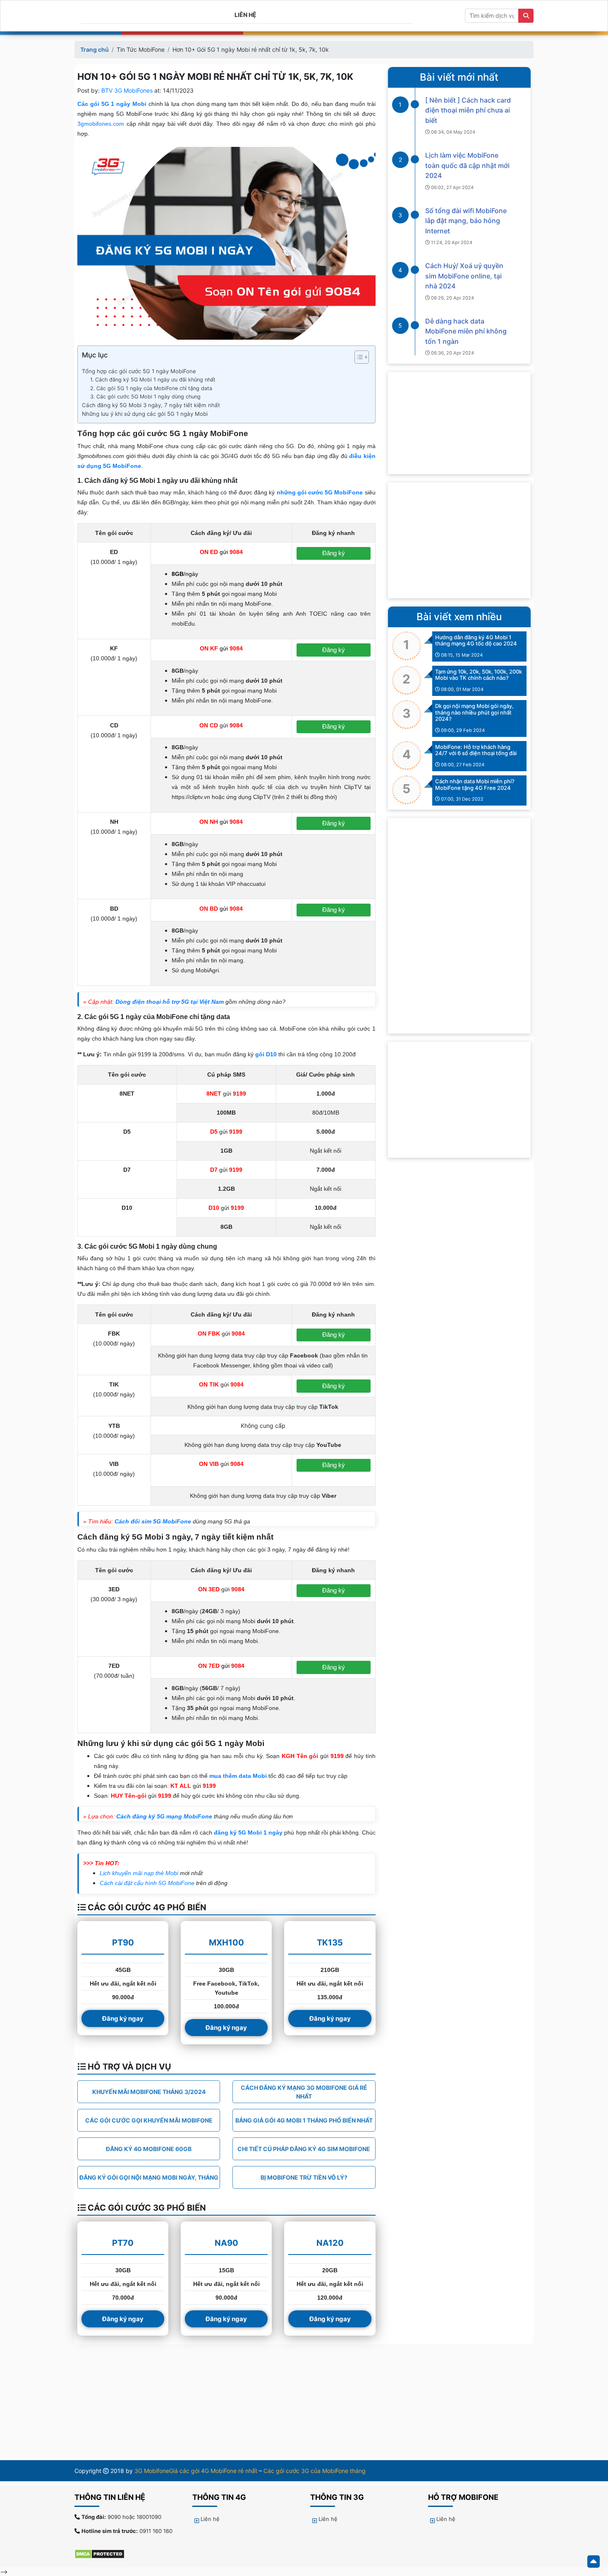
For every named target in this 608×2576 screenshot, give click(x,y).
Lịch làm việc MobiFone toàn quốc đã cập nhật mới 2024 (467, 165)
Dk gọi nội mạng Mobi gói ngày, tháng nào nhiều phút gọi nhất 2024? (474, 712)
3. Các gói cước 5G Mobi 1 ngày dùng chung (145, 397)
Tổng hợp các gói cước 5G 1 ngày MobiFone (139, 371)
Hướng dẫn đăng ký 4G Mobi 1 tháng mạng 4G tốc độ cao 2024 (476, 640)
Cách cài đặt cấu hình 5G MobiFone (147, 1883)
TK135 (330, 1943)
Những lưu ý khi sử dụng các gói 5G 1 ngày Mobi (145, 414)
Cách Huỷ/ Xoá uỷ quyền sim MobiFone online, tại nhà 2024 (464, 276)
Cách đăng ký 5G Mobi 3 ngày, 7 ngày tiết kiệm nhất (151, 405)
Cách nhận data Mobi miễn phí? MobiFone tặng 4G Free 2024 (475, 784)
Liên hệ (245, 15)
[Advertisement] (459, 540)
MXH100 (226, 1943)
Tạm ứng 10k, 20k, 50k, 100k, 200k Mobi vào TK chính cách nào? (479, 675)
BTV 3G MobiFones (127, 90)
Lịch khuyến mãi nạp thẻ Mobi (139, 1873)
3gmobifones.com (101, 124)
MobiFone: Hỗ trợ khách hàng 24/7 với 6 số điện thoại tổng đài (476, 750)
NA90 (226, 2243)
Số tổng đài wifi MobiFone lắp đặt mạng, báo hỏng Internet (466, 221)
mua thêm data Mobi (238, 1776)
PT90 (123, 1943)
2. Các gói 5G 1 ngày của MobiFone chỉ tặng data (151, 388)
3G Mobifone (152, 2471)
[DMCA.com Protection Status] (104, 2554)
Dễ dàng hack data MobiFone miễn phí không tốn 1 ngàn (466, 331)
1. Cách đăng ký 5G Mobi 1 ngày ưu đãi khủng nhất (153, 380)
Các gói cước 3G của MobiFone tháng (315, 2471)
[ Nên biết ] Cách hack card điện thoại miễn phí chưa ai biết (468, 110)
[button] (358, 359)
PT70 (123, 2243)
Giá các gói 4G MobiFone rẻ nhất (213, 2471)
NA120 (330, 2243)
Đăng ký (334, 553)
